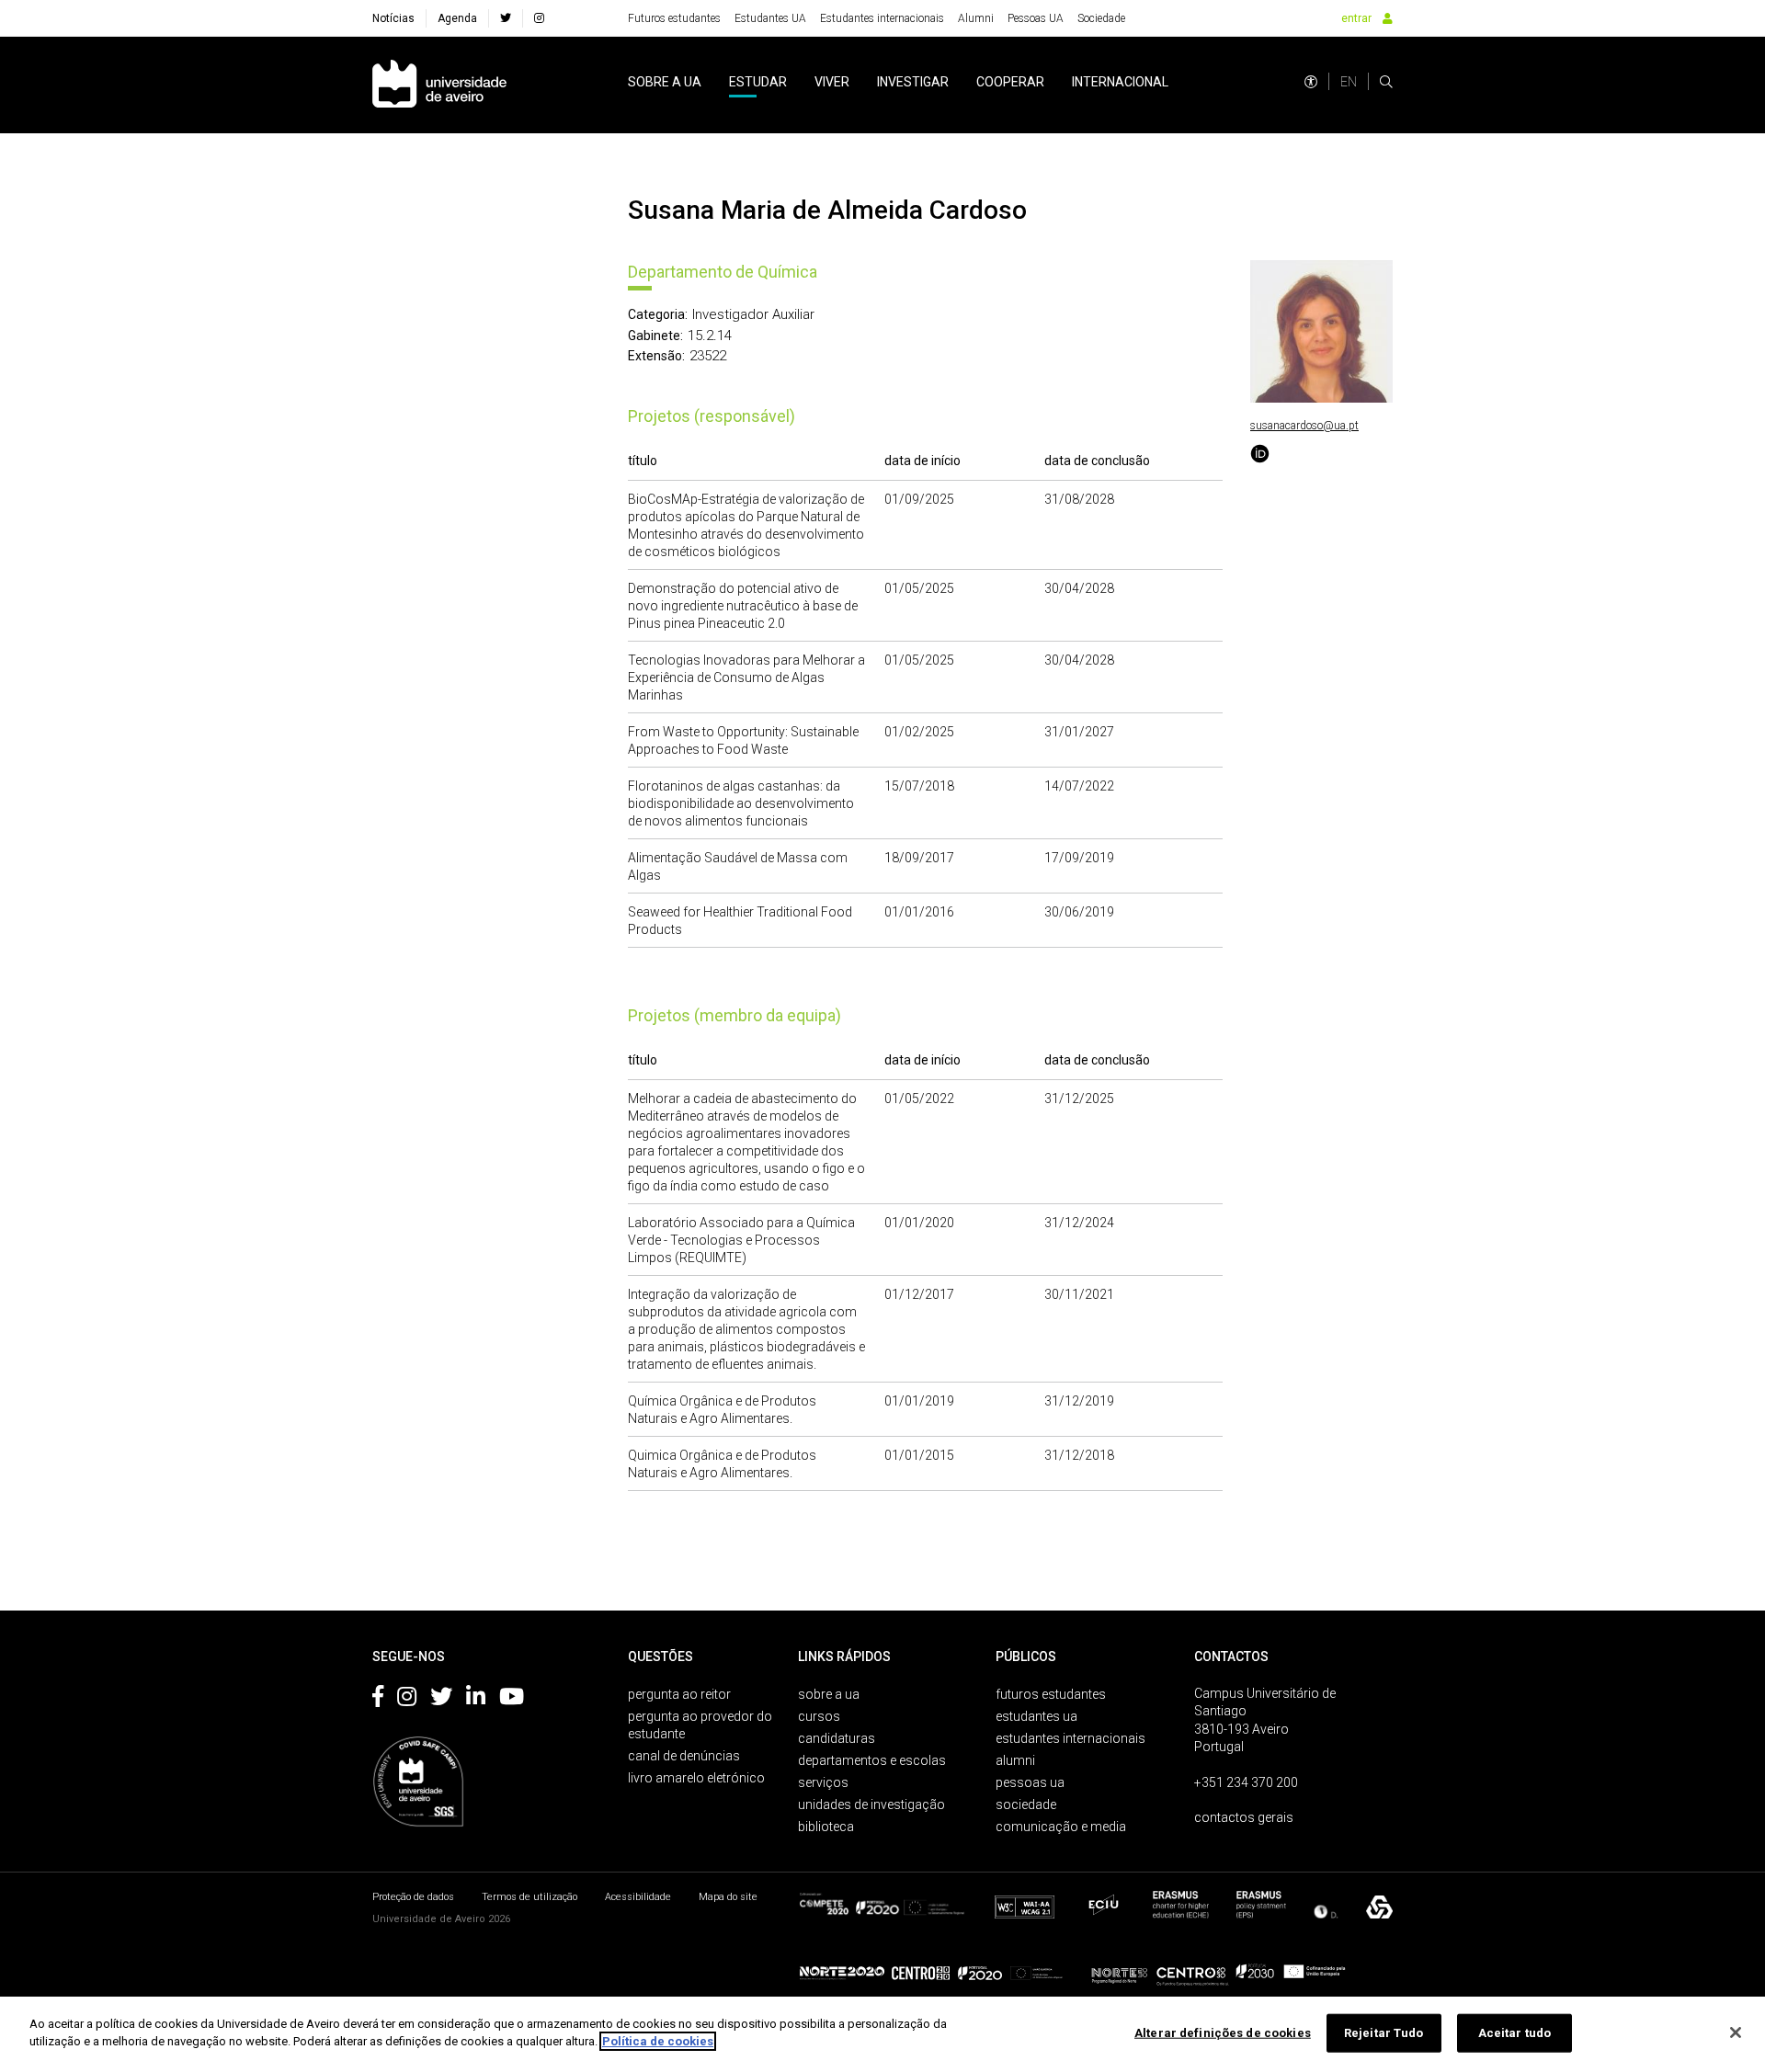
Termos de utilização (529, 1897)
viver (832, 82)
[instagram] (539, 18)
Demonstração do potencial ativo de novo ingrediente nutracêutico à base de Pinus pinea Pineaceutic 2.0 (743, 606)
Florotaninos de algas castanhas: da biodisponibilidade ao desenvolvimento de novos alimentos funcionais (741, 803)
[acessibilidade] (1311, 82)
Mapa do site (728, 1897)
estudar (758, 82)
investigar (913, 82)
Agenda (457, 18)
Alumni (976, 18)
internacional (1120, 82)
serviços (823, 1782)
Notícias (393, 18)
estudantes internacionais (1070, 1738)
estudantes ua (1036, 1716)
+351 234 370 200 (1246, 1782)
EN (1349, 82)
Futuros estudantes (674, 18)
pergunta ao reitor (679, 1694)
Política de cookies (658, 2041)
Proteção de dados (413, 1897)
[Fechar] (1736, 2032)
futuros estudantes (1051, 1694)
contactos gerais (1244, 1817)
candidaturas (837, 1738)
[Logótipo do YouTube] (512, 1700)
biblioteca (826, 1827)
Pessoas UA (1036, 18)
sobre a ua (665, 82)
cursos (819, 1716)
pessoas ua (1030, 1782)
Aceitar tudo (1515, 2033)
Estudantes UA (770, 18)
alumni (1015, 1760)
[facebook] (506, 18)
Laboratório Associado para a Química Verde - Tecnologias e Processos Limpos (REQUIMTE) (741, 1240)
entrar (1356, 18)
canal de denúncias (684, 1756)
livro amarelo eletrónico (696, 1778)
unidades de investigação (871, 1804)
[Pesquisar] (1386, 82)
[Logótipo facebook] (378, 1700)
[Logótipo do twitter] (441, 1700)
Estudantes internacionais (882, 18)
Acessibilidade (638, 1897)
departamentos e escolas (872, 1760)
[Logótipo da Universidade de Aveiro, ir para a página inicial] (439, 85)
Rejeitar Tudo (1384, 2033)
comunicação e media (1061, 1827)
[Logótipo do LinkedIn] (476, 1700)
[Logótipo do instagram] (407, 1700)
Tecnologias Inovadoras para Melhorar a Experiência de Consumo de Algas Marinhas (746, 677)
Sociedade (1101, 18)
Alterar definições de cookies (1223, 2033)
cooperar (1010, 82)
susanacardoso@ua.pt (1304, 426)
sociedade (1026, 1804)
